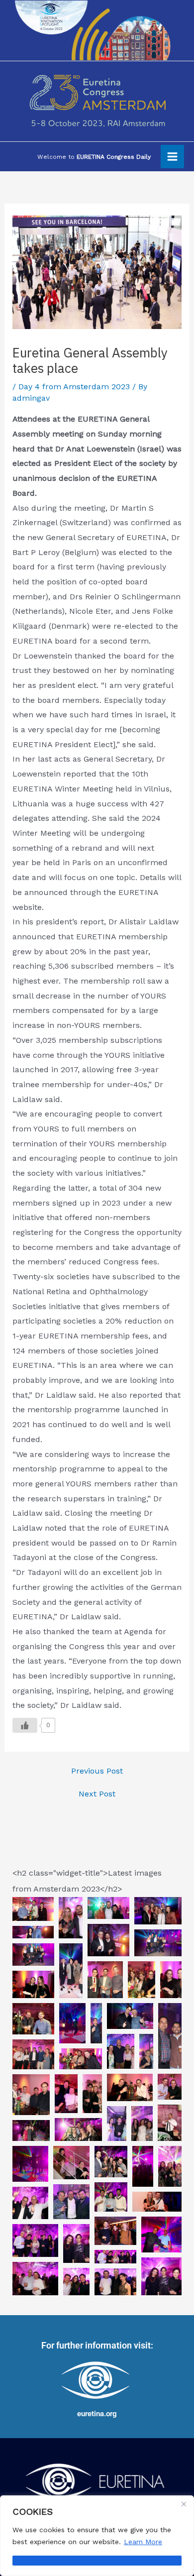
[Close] (184, 2504)
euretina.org (97, 2414)
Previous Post (97, 1771)
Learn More (143, 2542)
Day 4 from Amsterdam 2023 (74, 387)
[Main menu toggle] (172, 157)
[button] (33, 1909)
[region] (97, 2536)
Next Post (97, 1794)
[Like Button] (25, 1725)
